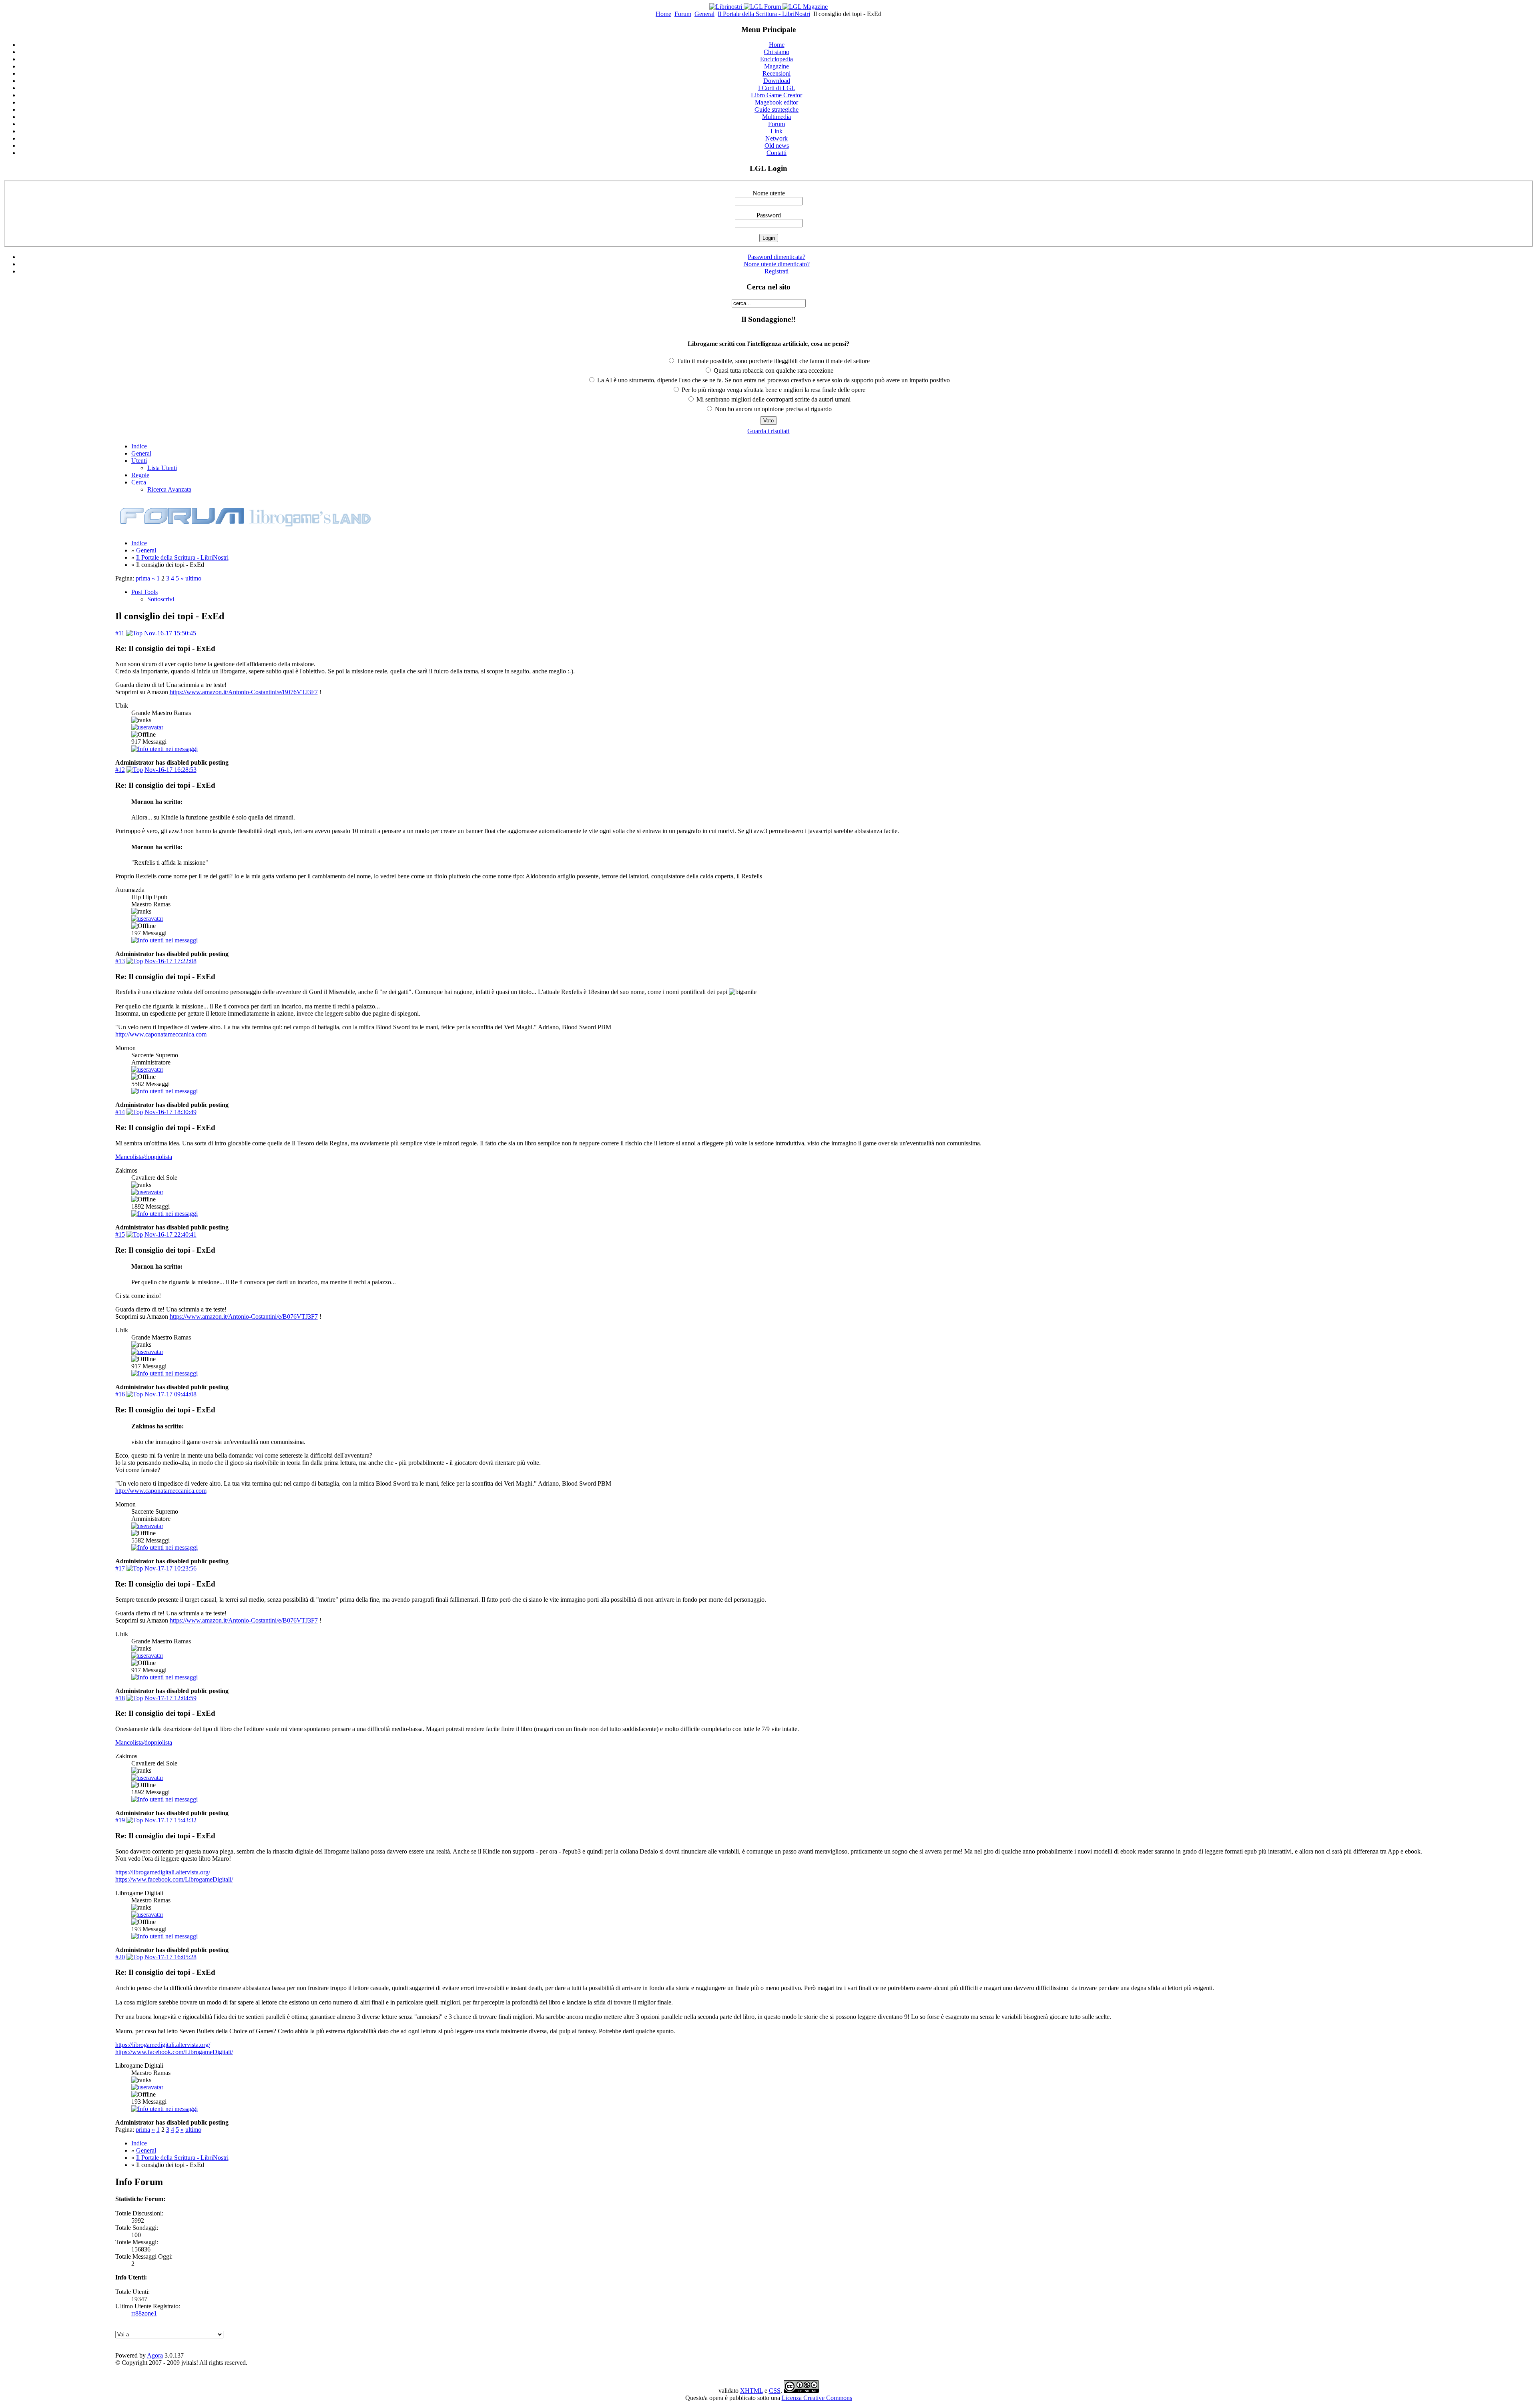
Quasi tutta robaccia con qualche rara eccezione (773, 371)
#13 (120, 961)
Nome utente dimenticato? (777, 264)
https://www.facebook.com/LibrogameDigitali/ (174, 1879)
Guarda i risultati (768, 431)
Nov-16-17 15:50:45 (170, 633)
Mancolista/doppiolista (144, 1157)
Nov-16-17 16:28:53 (171, 770)
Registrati (777, 271)
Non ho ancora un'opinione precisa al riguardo (773, 409)
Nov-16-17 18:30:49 (171, 1112)
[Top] (134, 633)
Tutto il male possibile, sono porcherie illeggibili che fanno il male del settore (773, 361)
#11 (120, 633)
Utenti (139, 461)
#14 (120, 1112)
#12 (120, 770)
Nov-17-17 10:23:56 (171, 1568)
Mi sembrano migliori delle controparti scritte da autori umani (773, 399)
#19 (120, 1820)
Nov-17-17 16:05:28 (171, 1957)
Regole (140, 475)
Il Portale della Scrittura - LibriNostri (764, 14)
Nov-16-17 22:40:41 (171, 1234)
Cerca (139, 482)
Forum (683, 14)
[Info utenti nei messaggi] (165, 749)
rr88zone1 (144, 2313)
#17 (120, 1568)
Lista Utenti (162, 468)
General (704, 14)
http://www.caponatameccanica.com (161, 1034)
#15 (120, 1234)
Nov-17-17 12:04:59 (171, 1698)
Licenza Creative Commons (817, 2398)
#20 (120, 1957)
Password (769, 215)
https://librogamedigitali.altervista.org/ (163, 1872)
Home (663, 14)
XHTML (751, 2391)
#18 (120, 1698)
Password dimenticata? (777, 257)
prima (143, 578)
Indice (139, 446)
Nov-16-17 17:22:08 (171, 961)
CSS (775, 2391)
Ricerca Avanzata (169, 489)
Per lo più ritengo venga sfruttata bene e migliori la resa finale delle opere (773, 390)
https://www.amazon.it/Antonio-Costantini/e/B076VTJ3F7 (244, 692)
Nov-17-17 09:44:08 (171, 1394)
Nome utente (769, 193)
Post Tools (144, 592)
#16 (120, 1394)
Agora (155, 2355)
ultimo (193, 578)
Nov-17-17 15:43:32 (171, 1820)
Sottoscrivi (161, 599)
